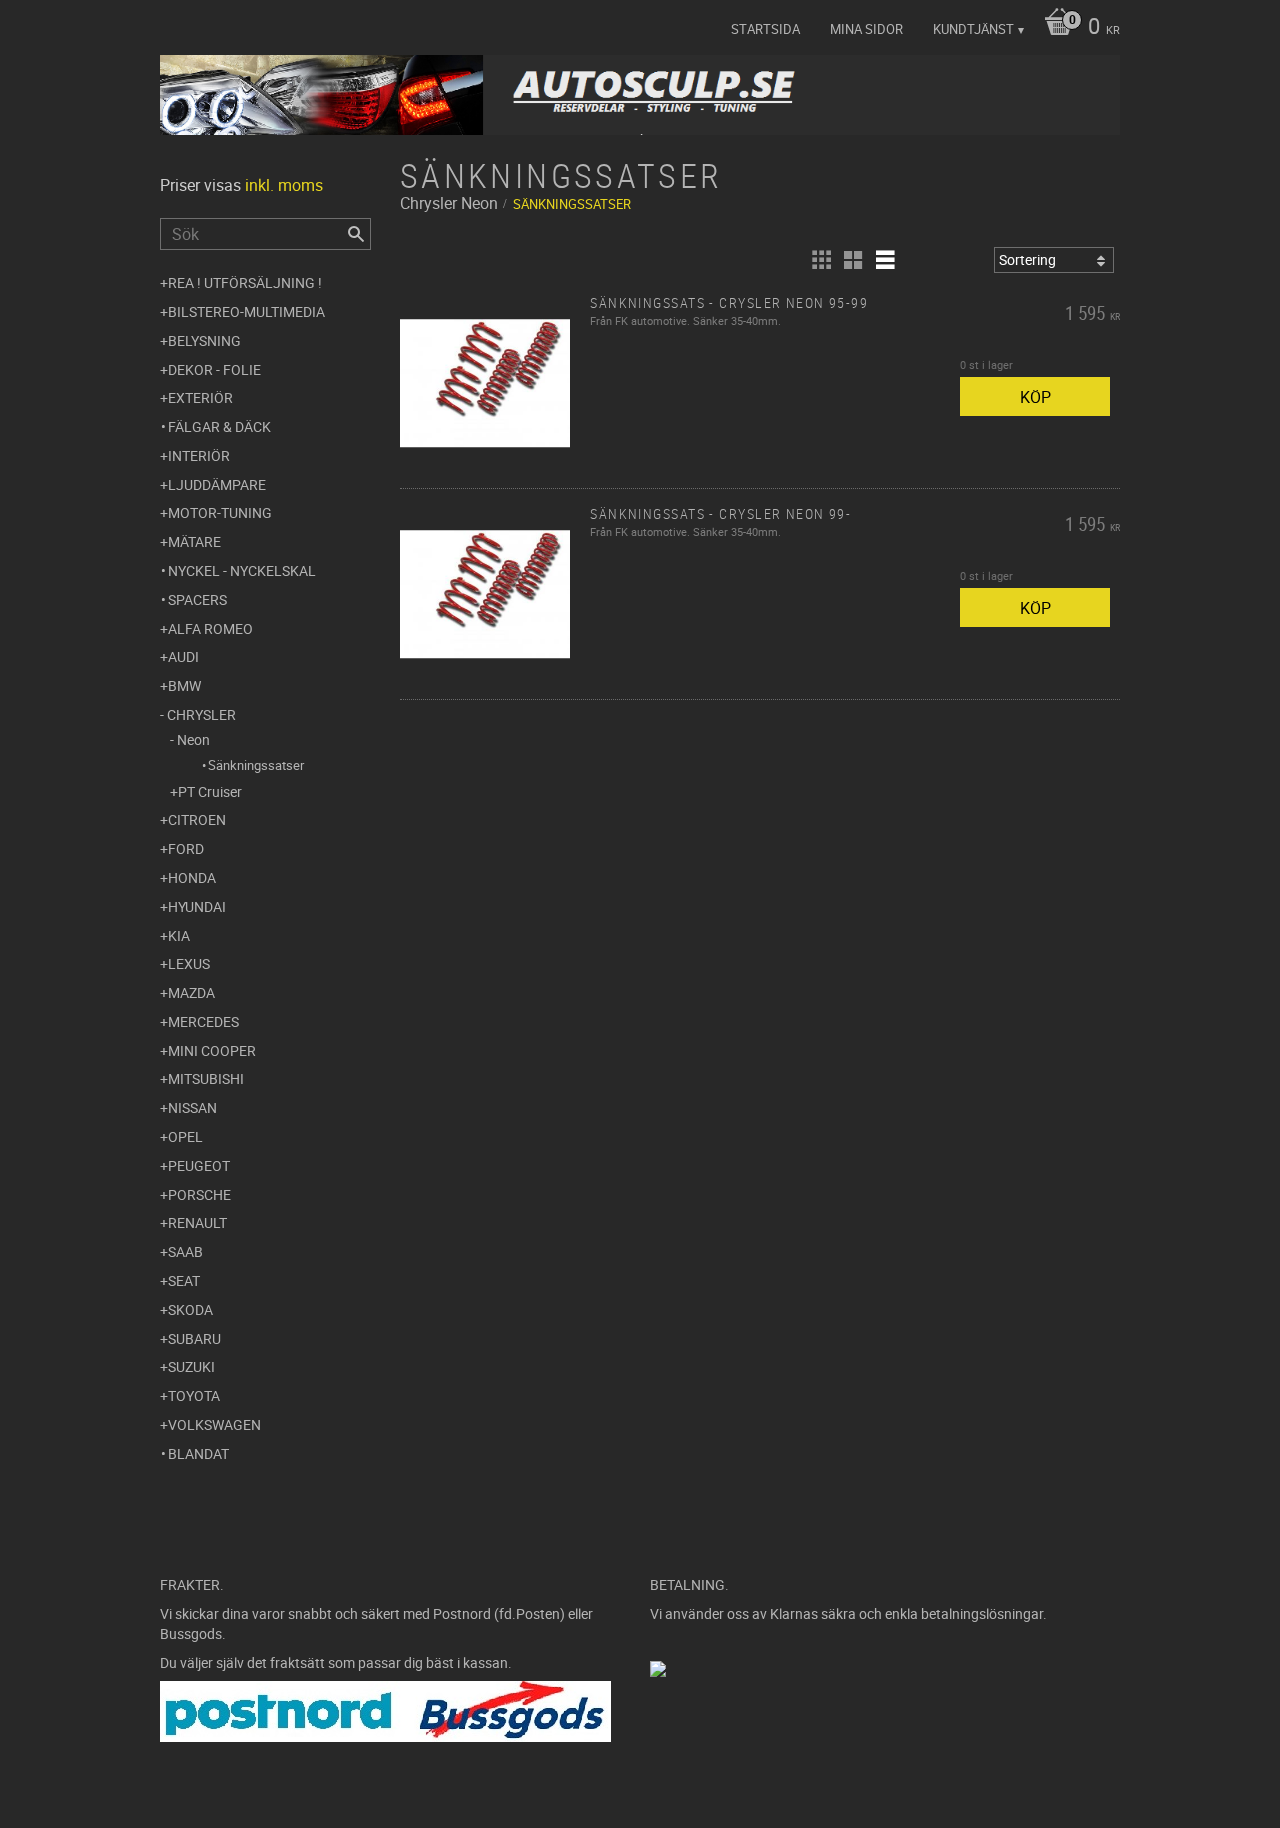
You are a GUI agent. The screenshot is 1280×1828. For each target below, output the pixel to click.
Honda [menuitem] (192, 877)
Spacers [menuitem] (197, 599)
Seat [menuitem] (184, 1280)
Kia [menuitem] (179, 935)
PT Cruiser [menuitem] (210, 791)
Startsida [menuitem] (765, 29)
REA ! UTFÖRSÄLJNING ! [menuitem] (245, 282)
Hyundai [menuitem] (197, 906)
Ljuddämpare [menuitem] (217, 484)
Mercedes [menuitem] (203, 1021)
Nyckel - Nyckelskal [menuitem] (242, 570)
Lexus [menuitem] (189, 963)
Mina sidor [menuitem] (866, 29)
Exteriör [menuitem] (200, 397)
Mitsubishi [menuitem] (206, 1078)
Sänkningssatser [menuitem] (256, 765)
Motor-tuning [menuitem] (220, 512)
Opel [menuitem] (185, 1136)
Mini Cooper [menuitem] (212, 1050)
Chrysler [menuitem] (201, 714)
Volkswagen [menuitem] (214, 1424)
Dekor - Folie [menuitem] (214, 369)
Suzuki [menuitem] (191, 1366)
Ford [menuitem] (186, 848)
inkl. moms (284, 185)
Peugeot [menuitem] (199, 1165)
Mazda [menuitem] (191, 992)
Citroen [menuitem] (197, 819)
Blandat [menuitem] (198, 1453)
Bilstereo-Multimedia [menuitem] (246, 311)
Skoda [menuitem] (190, 1309)
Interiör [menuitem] (199, 455)
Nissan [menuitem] (192, 1107)
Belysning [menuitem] (204, 340)
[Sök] (356, 234)
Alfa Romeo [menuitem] (210, 628)
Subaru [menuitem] (194, 1338)
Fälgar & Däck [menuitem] (219, 426)
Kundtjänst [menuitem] (973, 29)
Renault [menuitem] (197, 1222)
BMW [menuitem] (184, 685)
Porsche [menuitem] (199, 1194)
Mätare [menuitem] (194, 541)
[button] (821, 260)
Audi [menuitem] (183, 656)
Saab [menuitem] (185, 1251)
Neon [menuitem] (193, 739)
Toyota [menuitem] (194, 1395)
